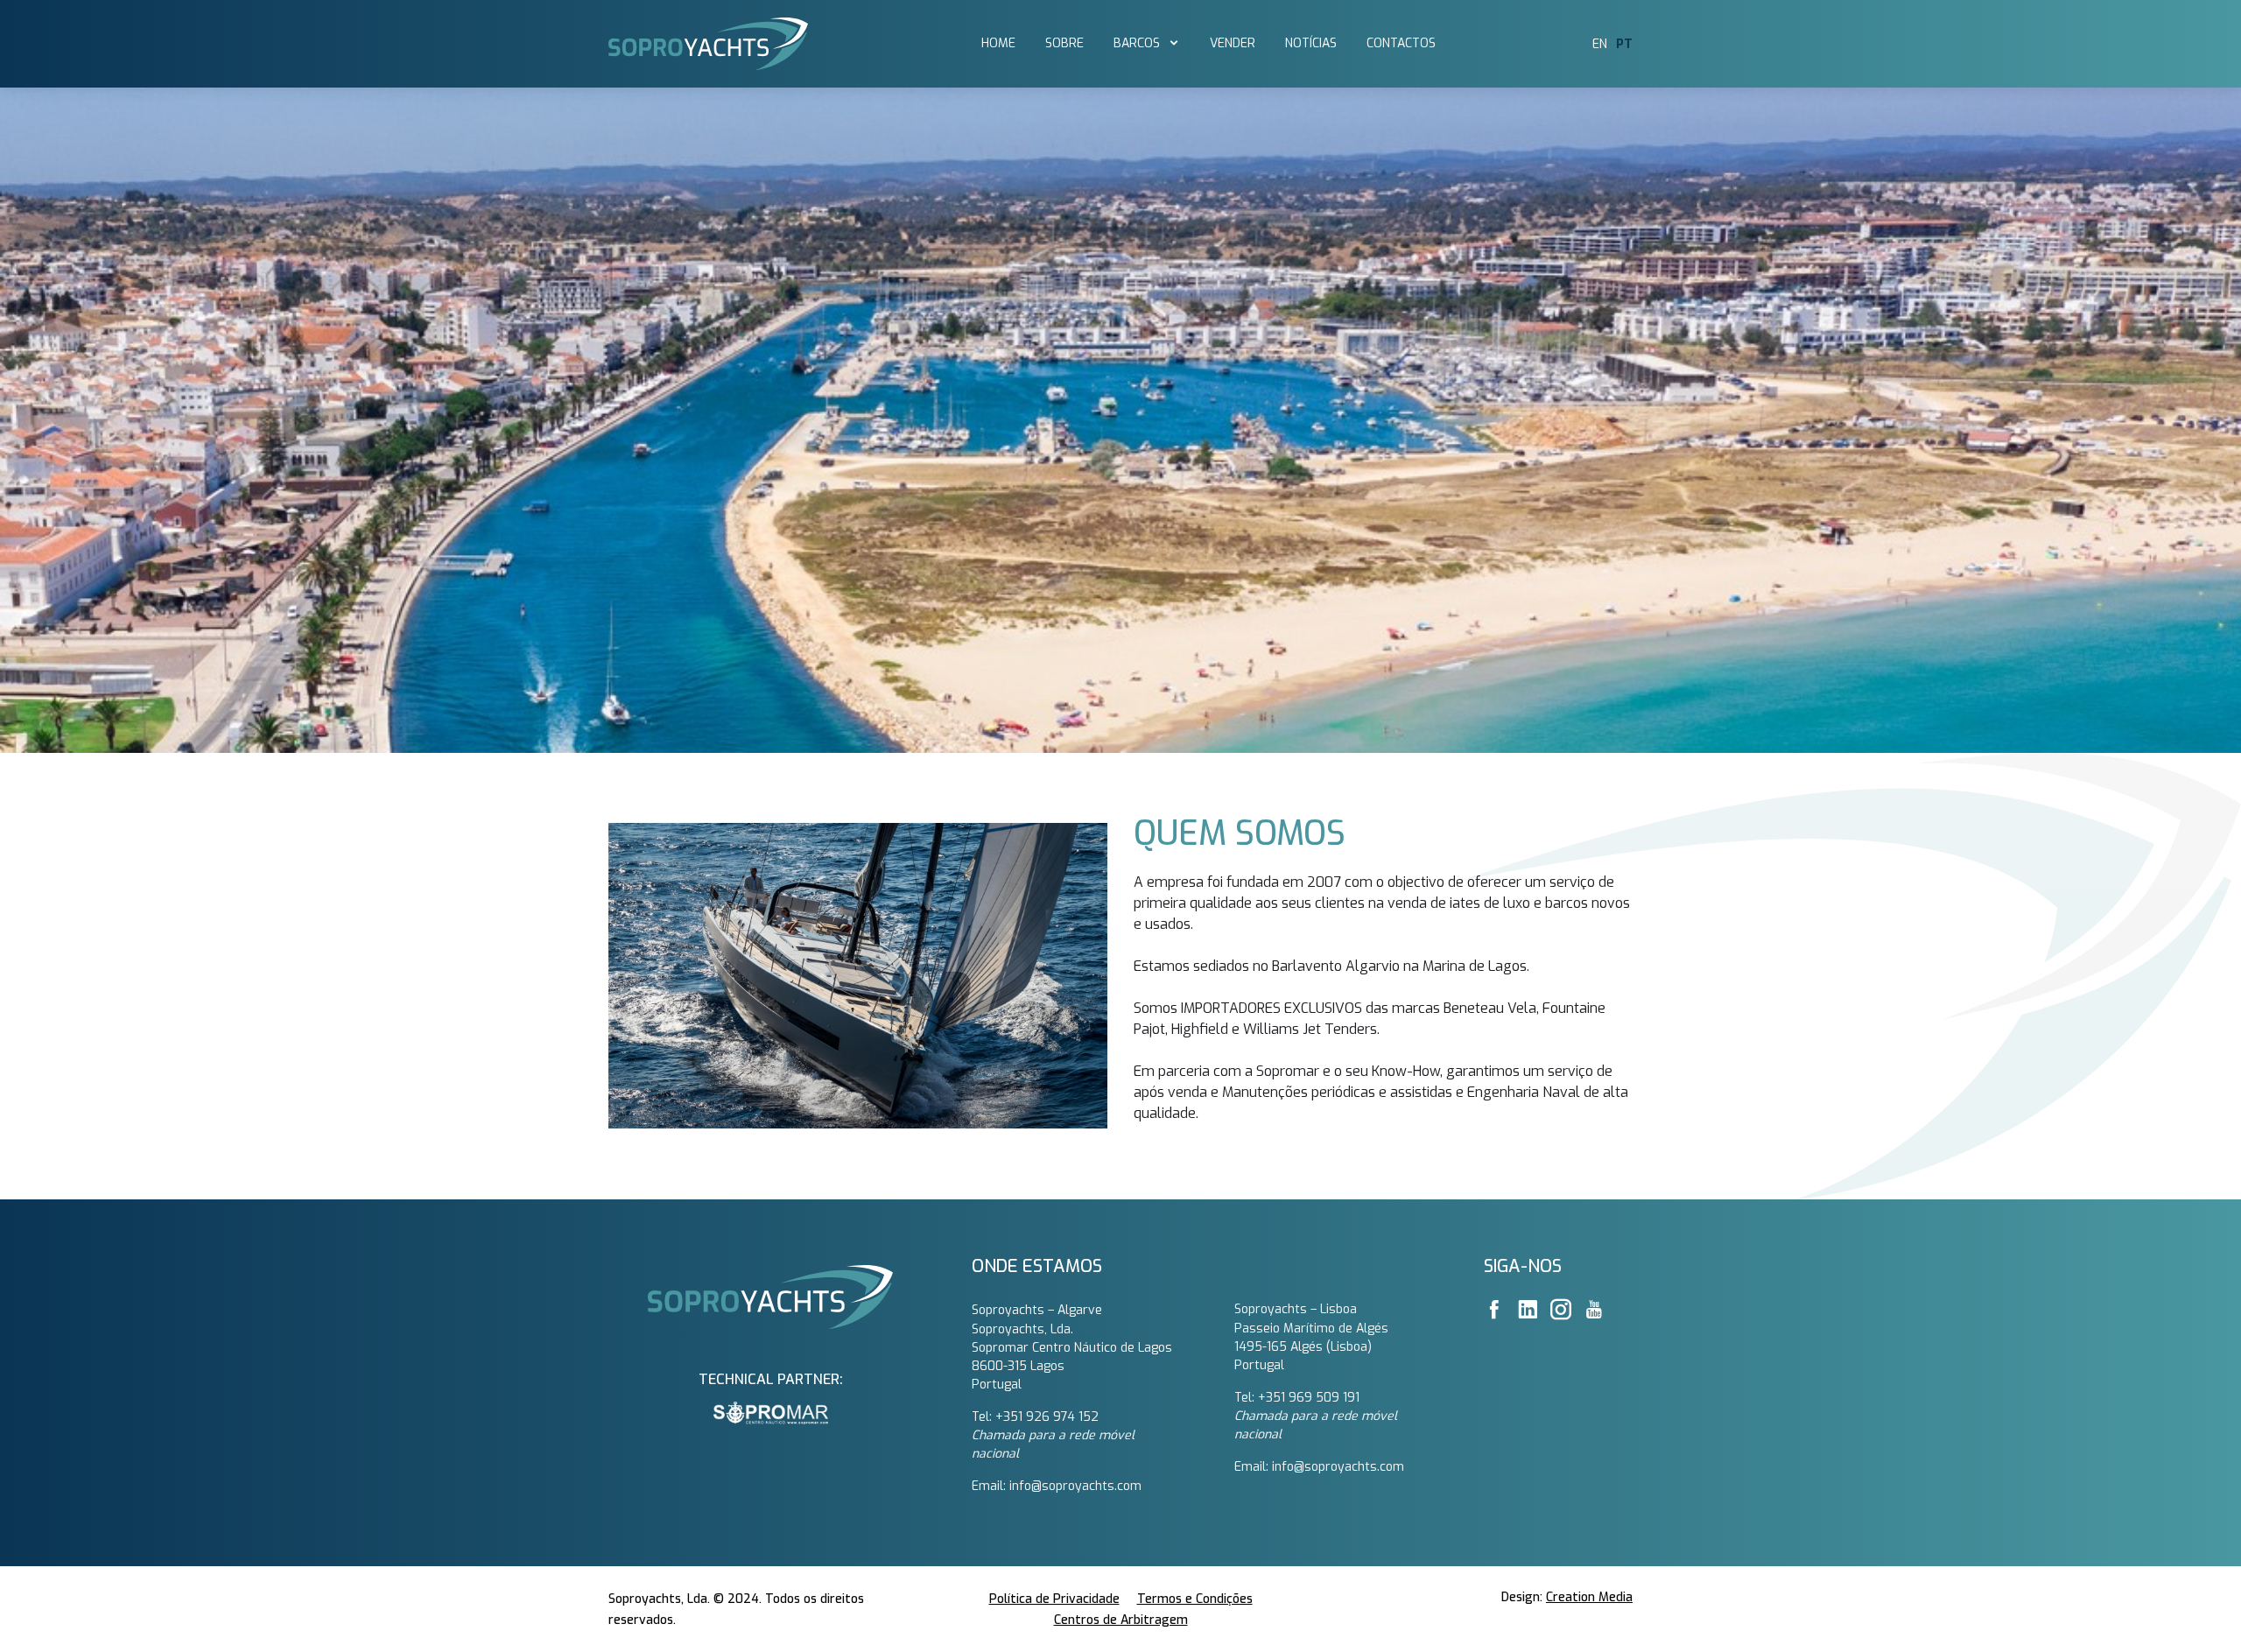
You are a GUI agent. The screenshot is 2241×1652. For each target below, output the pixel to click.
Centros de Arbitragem (1121, 1620)
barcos (1138, 43)
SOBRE (1064, 43)
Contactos (1401, 43)
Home (998, 43)
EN (1600, 44)
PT (1624, 44)
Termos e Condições (1195, 1599)
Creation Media (1589, 1597)
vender (1233, 43)
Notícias (1311, 43)
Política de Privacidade (1054, 1599)
